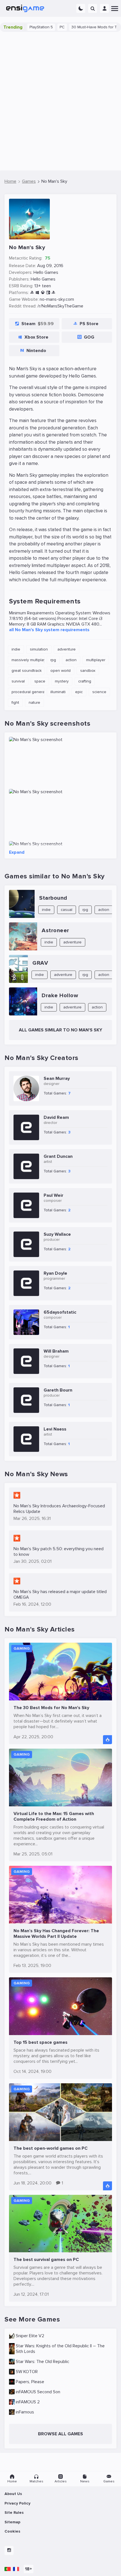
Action (71, 660)
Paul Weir (53, 1195)
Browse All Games (60, 2434)
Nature (34, 703)
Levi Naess (55, 1429)
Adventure (67, 649)
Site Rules (14, 2513)
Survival (18, 681)
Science (99, 692)
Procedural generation (28, 692)
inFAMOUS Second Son (38, 2392)
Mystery (62, 681)
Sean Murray (57, 1078)
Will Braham (56, 1351)
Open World (60, 671)
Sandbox (88, 671)
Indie (16, 649)
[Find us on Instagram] (9, 2550)
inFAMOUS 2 (28, 2402)
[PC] (37, 293)
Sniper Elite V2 (30, 2336)
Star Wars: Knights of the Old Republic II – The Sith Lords (60, 2349)
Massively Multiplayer (28, 660)
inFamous (25, 2412)
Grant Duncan (58, 1156)
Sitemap (12, 2522)
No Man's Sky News (36, 1474)
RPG (53, 660)
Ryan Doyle (55, 1273)
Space (40, 681)
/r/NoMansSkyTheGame (60, 306)
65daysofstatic (60, 1312)
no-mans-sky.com (57, 299)
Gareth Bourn (58, 1390)
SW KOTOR (27, 2372)
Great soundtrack (27, 671)
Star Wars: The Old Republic (42, 2362)
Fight (15, 703)
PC (35, 27)
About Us (13, 2494)
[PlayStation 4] (32, 293)
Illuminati (58, 692)
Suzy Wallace (57, 1234)
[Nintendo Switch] (48, 293)
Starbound (53, 898)
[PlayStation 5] (53, 293)
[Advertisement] (60, 101)
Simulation (39, 649)
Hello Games (46, 272)
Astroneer (55, 931)
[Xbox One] (43, 293)
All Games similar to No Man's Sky (60, 1030)
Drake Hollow (60, 996)
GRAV (40, 963)
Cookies (12, 2531)
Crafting (85, 681)
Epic (79, 692)
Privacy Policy (17, 2503)
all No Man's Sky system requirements (49, 630)
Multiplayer (96, 660)
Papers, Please (30, 2382)
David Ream (56, 1117)
